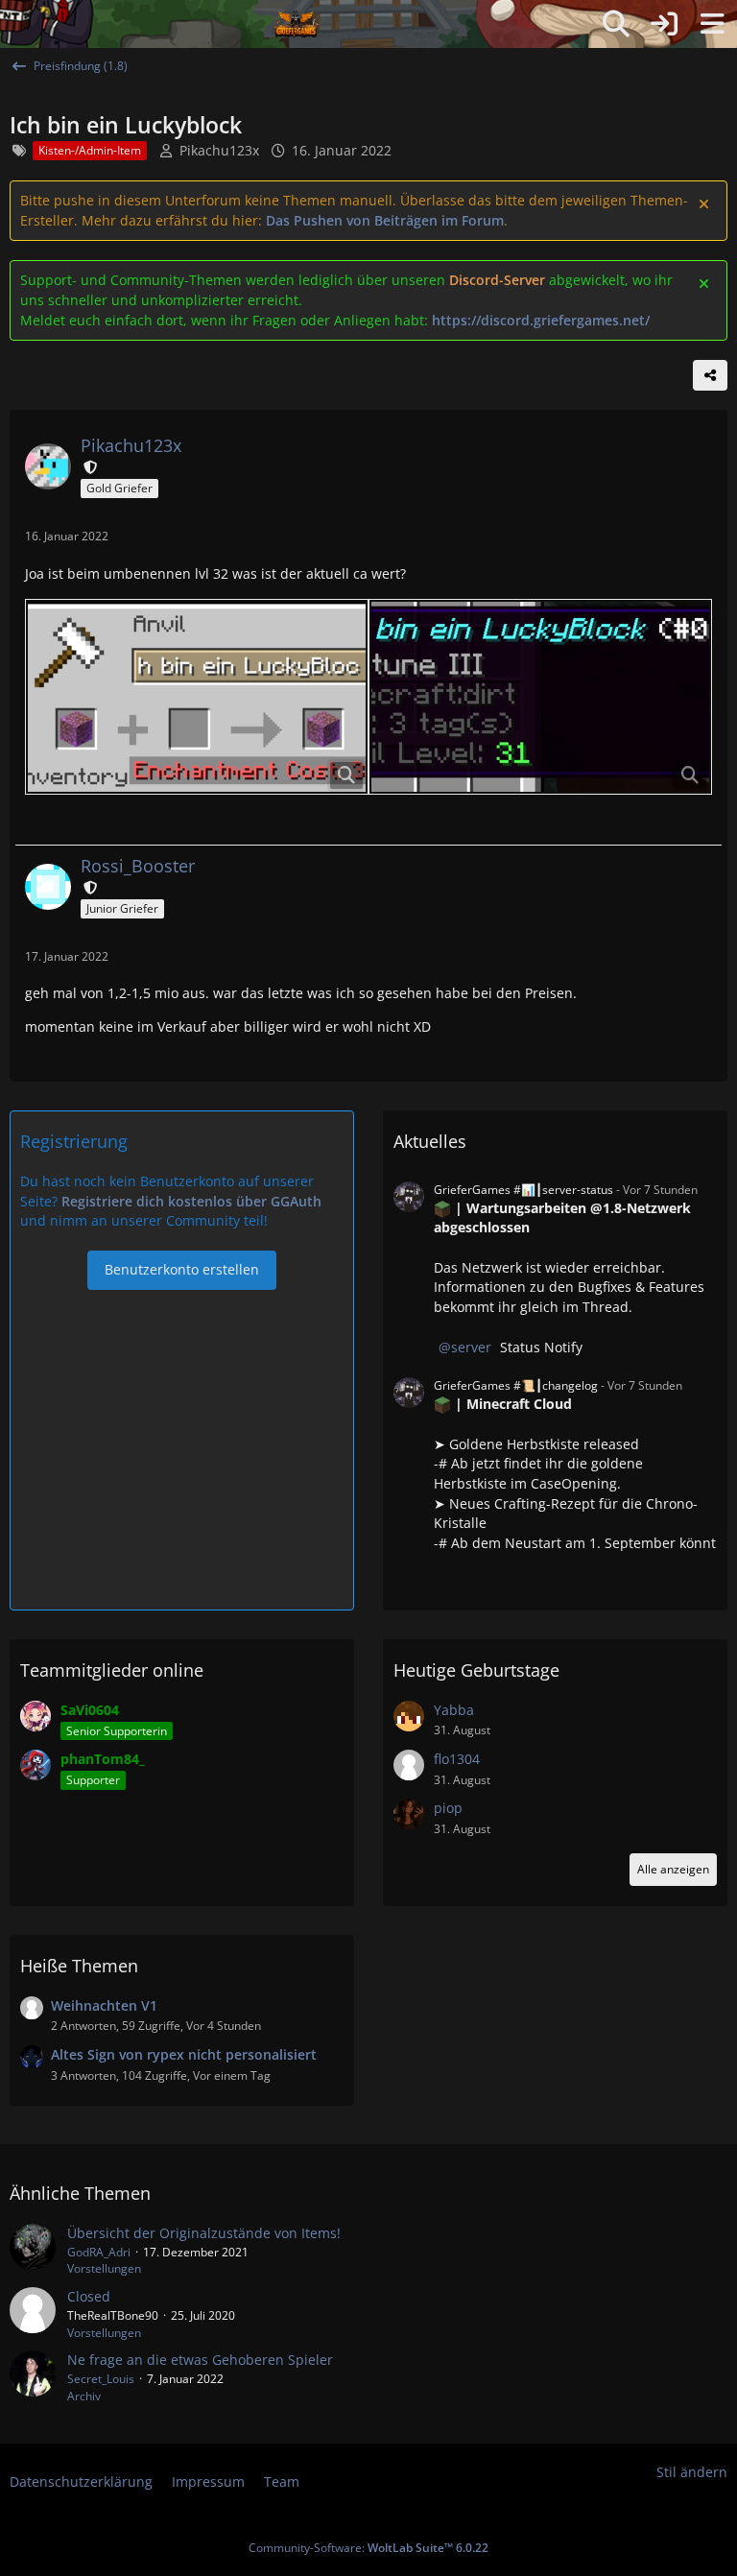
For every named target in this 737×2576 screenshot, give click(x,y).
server (471, 1347)
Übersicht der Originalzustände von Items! (204, 2233)
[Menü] (712, 24)
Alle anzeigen (673, 1869)
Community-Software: (368, 2548)
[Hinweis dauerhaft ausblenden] (705, 203)
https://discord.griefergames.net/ (541, 320)
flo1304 (457, 1759)
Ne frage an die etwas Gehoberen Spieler (200, 2360)
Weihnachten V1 (104, 2005)
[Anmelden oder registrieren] (664, 24)
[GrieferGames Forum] (297, 24)
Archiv (84, 2396)
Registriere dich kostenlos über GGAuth (191, 1201)
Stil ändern (692, 2472)
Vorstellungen (104, 2268)
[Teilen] (710, 375)
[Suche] (616, 24)
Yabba (454, 1710)
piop (448, 1808)
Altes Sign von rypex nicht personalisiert (184, 2054)
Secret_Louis (101, 2379)
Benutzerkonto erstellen (182, 1269)
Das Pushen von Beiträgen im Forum (385, 220)
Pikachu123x (219, 150)
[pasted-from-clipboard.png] (197, 697)
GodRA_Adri (99, 2252)
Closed (89, 2296)
